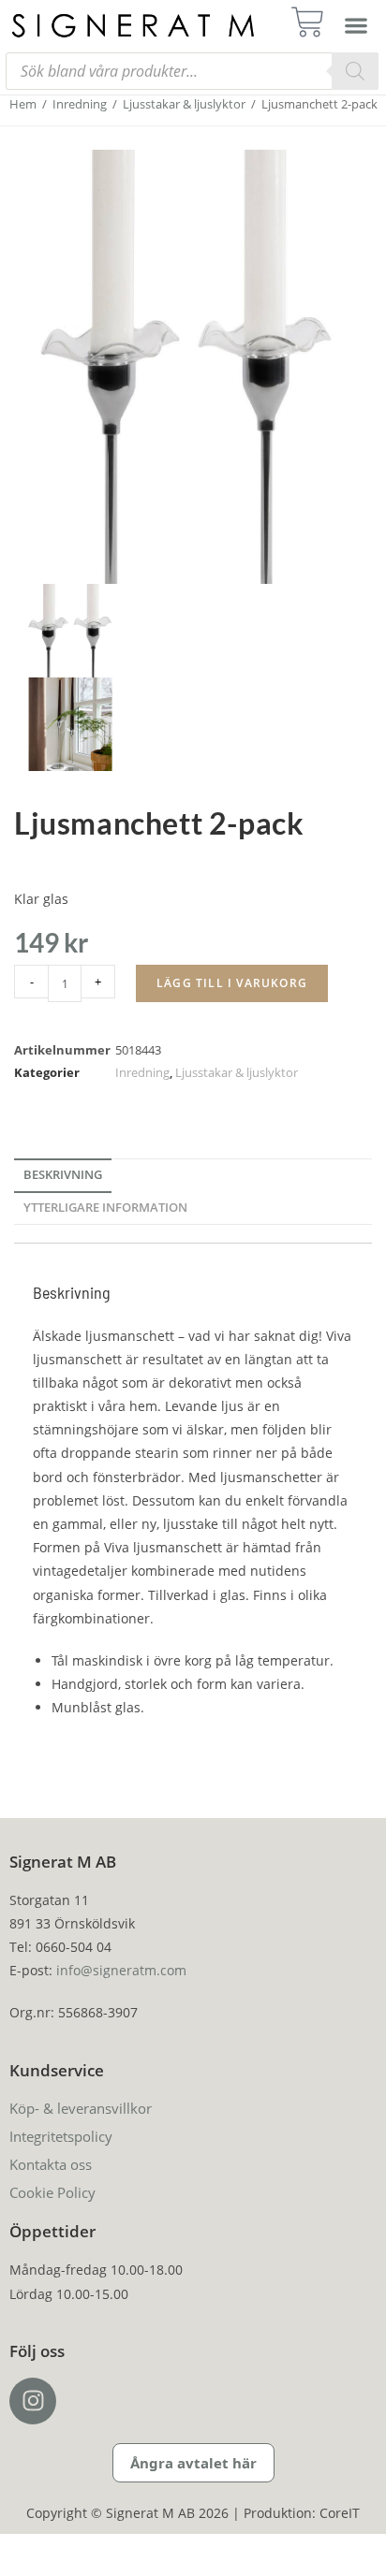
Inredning (80, 104)
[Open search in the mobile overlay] (192, 71)
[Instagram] (33, 2401)
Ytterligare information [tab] (105, 1208)
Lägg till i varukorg (232, 983)
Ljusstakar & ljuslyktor (184, 104)
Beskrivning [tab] (63, 1175)
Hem (23, 104)
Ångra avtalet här (193, 2463)
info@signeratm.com (121, 1970)
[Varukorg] (313, 22)
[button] (356, 25)
